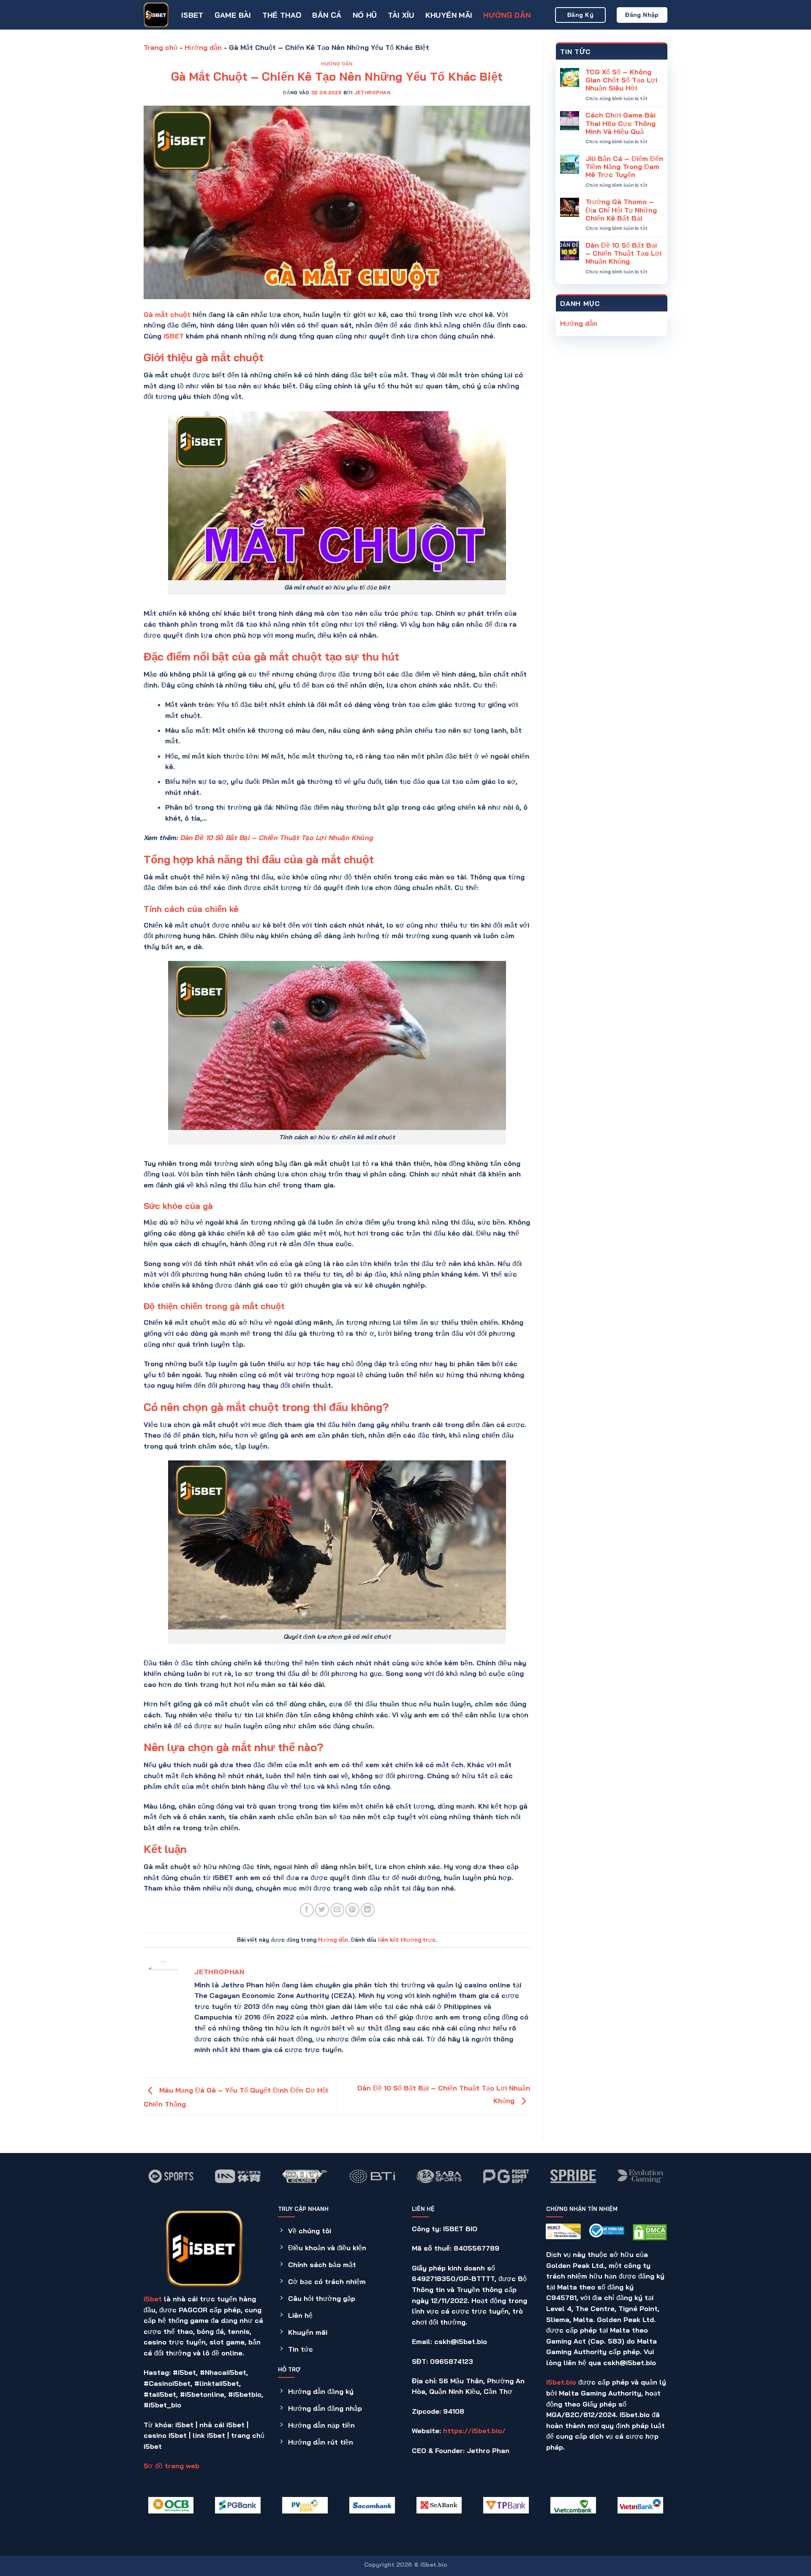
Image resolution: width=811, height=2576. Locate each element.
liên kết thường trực (407, 1940)
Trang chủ (161, 47)
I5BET (192, 15)
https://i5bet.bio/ (474, 2431)
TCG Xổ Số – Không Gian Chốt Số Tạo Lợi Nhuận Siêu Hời (621, 80)
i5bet (153, 2299)
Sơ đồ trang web (171, 2466)
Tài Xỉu (401, 15)
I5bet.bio (561, 2382)
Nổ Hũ (365, 15)
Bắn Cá (327, 15)
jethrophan (372, 93)
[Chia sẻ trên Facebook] (307, 1910)
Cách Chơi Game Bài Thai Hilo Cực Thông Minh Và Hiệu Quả (620, 123)
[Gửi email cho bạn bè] (337, 1910)
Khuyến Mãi (449, 15)
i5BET (174, 336)
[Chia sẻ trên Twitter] (322, 1910)
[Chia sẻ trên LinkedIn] (368, 1910)
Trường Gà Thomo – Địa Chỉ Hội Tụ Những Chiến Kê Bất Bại (621, 210)
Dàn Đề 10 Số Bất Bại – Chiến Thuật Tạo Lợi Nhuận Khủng (276, 838)
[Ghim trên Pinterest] (352, 1910)
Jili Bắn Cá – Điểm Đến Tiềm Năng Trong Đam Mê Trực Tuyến (624, 167)
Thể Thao (282, 15)
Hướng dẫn (507, 15)
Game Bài (233, 15)
